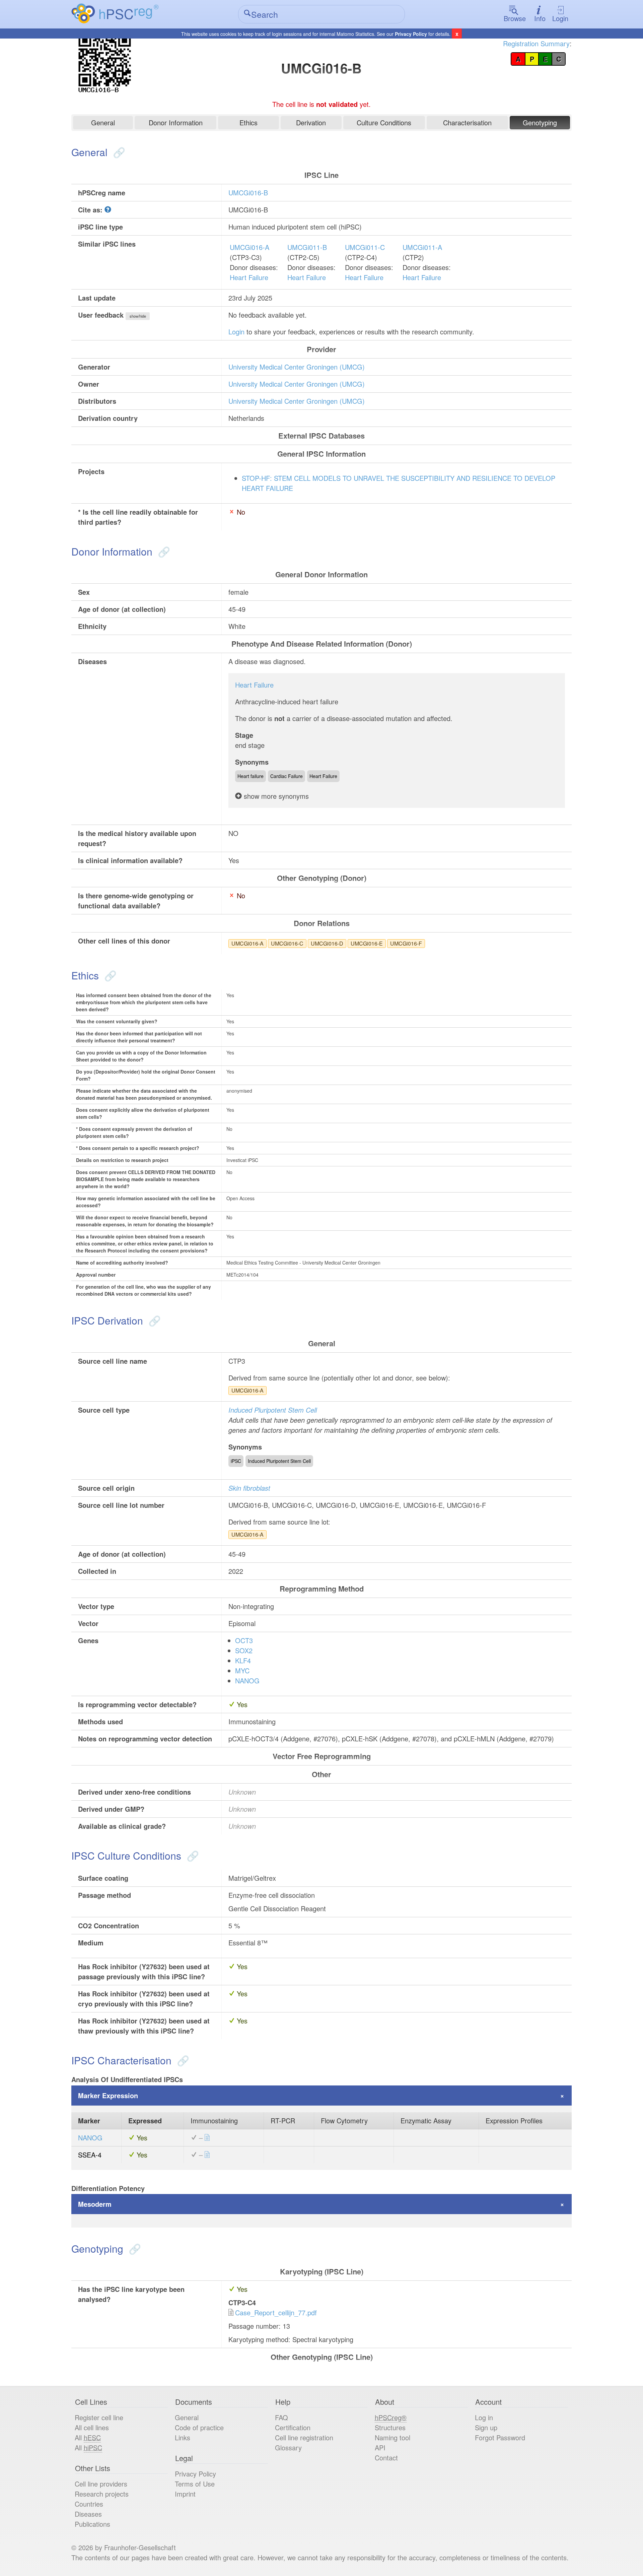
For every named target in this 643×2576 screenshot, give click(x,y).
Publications (92, 2524)
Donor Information (176, 122)
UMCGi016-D (327, 943)
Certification (293, 2427)
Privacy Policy (411, 34)
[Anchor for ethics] (109, 975)
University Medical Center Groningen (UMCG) (297, 367)
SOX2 (244, 1650)
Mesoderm (95, 2204)
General (103, 122)
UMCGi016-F (406, 943)
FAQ (281, 2417)
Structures (390, 2427)
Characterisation (467, 122)
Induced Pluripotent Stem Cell (273, 1410)
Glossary (288, 2448)
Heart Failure (249, 277)
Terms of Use (195, 2484)
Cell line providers (101, 2484)
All (88, 2437)
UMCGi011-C (365, 247)
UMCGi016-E (367, 943)
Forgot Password (500, 2437)
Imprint (185, 2494)
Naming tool (392, 2437)
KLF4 (243, 1660)
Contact (386, 2458)
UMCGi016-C (287, 943)
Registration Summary (536, 43)
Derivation (311, 122)
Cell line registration (304, 2437)
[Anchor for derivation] (153, 1320)
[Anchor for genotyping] (133, 2248)
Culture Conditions (384, 122)
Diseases (88, 2514)
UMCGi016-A (249, 247)
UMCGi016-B (248, 192)
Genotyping (540, 122)
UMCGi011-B (307, 247)
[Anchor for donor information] (163, 551)
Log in (484, 2417)
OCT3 (244, 1640)
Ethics (248, 122)
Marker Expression (108, 2095)
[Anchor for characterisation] (182, 2060)
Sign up (486, 2427)
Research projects (102, 2494)
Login (560, 18)
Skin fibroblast (249, 1488)
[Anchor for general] (118, 152)
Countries (89, 2504)
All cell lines (92, 2427)
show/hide (138, 316)
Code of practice (199, 2427)
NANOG (247, 1681)
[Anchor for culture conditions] (191, 1855)
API (380, 2448)
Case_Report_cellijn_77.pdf (276, 2312)
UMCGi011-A (422, 247)
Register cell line (99, 2417)
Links (183, 2437)
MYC (242, 1670)
